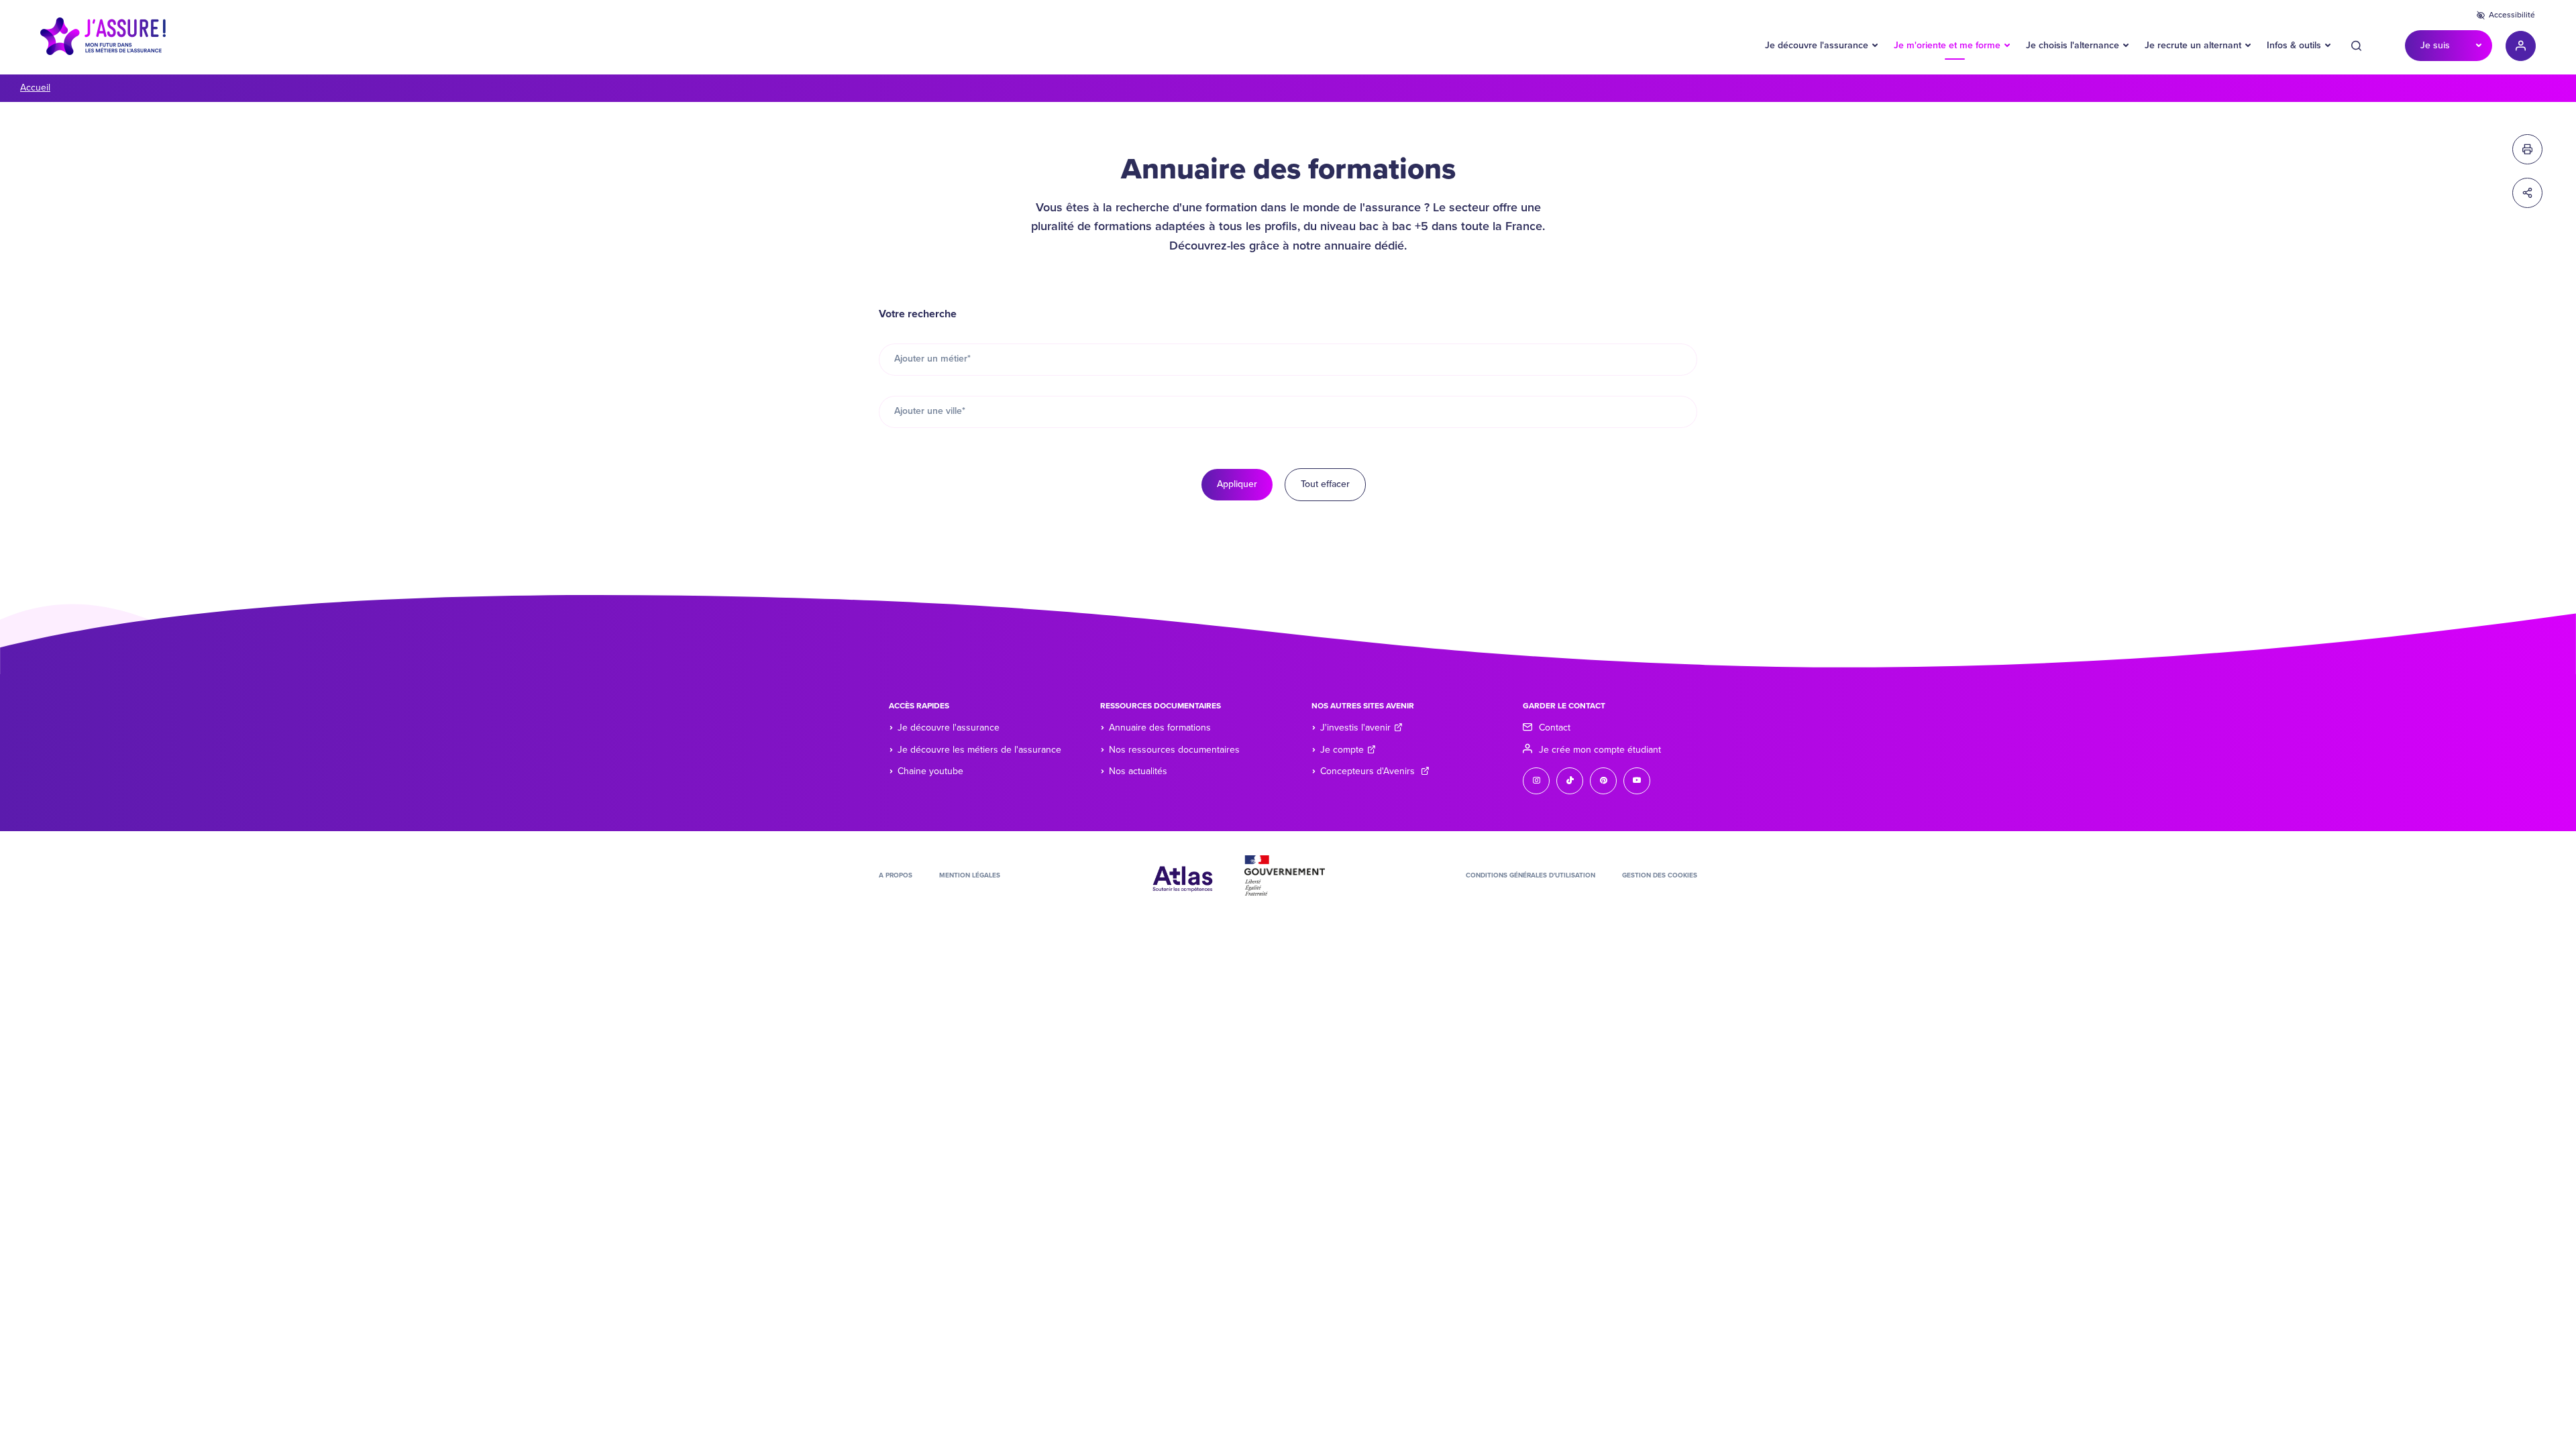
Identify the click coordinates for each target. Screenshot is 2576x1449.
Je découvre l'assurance (1817, 45)
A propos (896, 875)
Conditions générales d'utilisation (1531, 875)
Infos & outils (2294, 45)
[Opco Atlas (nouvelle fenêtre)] (1183, 875)
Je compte (1342, 750)
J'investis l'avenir (1355, 728)
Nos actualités (1138, 771)
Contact (1555, 728)
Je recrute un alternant (2193, 45)
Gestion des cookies (1660, 875)
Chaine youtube (930, 771)
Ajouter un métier (932, 359)
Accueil (35, 88)
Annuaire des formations (1160, 728)
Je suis (2435, 45)
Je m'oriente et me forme (1947, 45)
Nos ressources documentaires (1174, 750)
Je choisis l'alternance (2073, 45)
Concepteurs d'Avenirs (1369, 771)
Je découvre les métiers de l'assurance (979, 750)
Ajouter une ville (930, 411)
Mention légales (970, 875)
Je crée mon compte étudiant (1600, 750)
